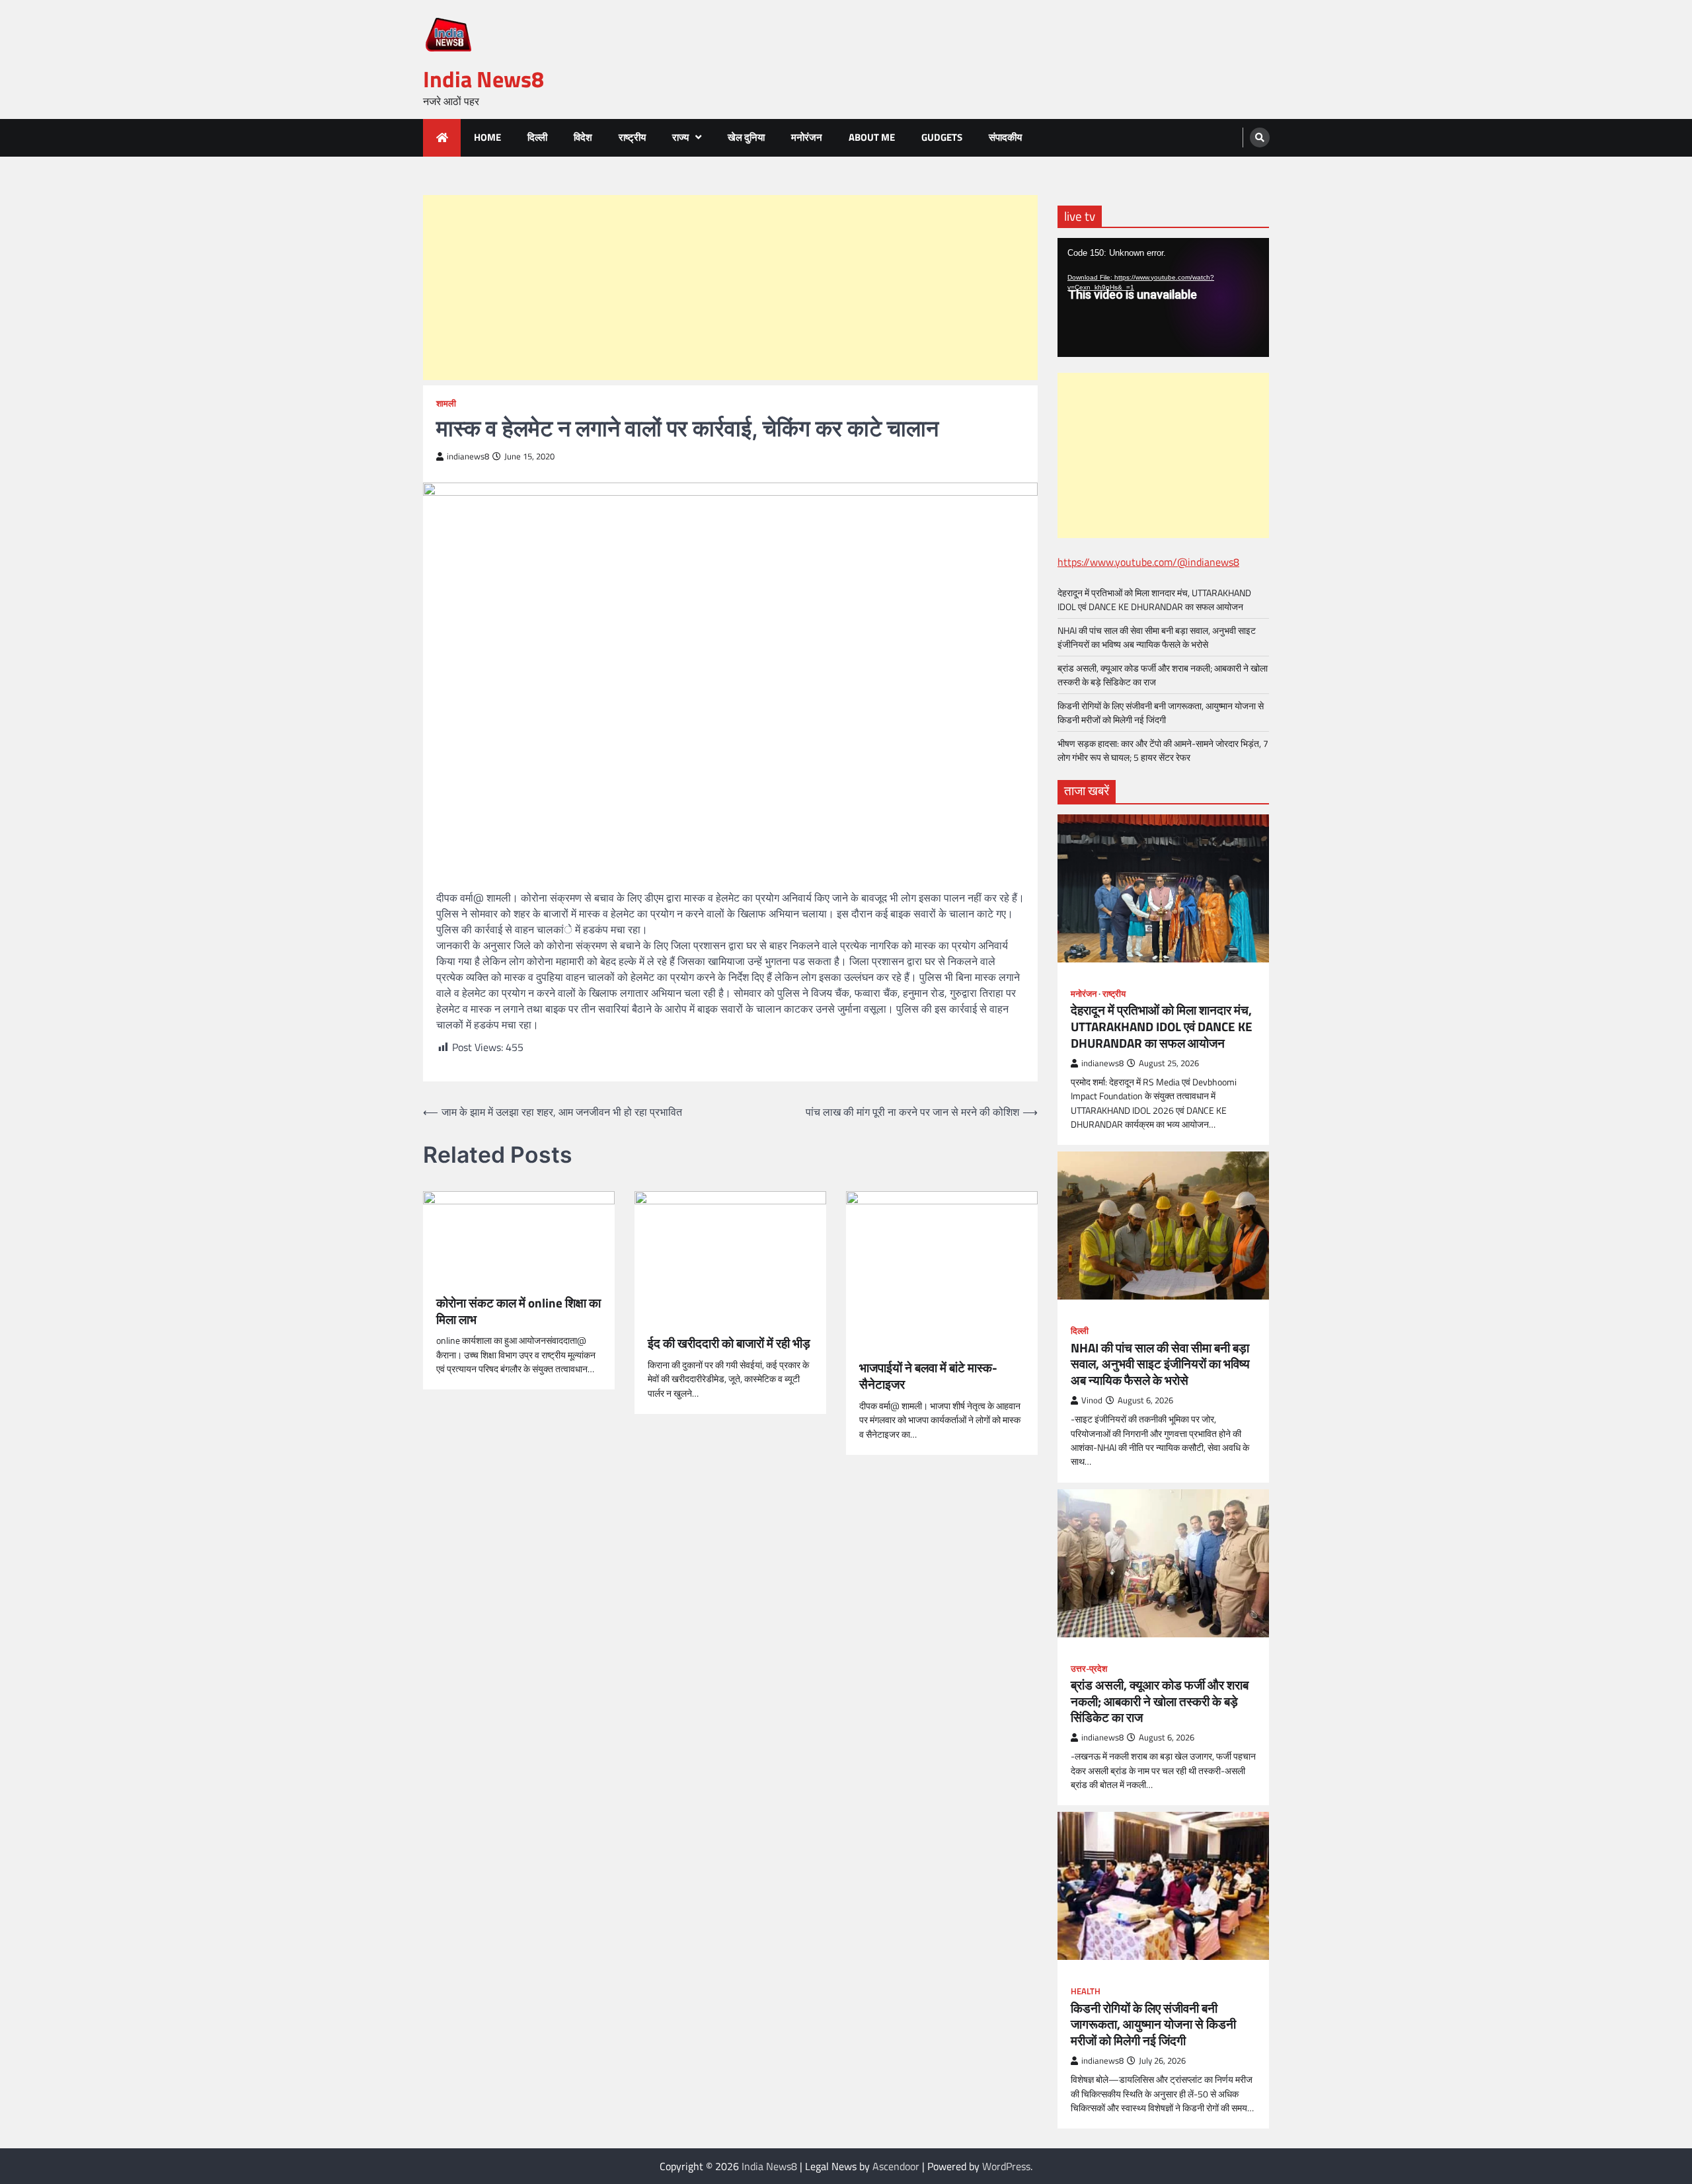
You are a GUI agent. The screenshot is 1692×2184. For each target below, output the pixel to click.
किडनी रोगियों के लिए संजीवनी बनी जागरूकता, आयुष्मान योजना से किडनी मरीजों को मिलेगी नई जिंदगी (1161, 713)
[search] (1260, 137)
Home (487, 137)
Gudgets (942, 137)
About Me (872, 137)
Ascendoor (896, 2166)
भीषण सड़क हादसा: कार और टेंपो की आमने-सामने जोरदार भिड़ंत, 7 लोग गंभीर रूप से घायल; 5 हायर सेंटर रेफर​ (1163, 750)
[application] (1163, 297)
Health (1086, 1991)
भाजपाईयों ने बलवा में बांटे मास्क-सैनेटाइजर (928, 1376)
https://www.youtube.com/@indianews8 (1148, 562)
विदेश (583, 137)
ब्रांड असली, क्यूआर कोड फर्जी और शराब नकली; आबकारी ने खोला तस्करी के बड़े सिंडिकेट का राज (1160, 1701)
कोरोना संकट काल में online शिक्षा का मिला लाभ (519, 1311)
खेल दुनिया (746, 137)
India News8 (483, 79)
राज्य (680, 137)
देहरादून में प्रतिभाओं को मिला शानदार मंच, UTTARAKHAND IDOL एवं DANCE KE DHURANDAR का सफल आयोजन (1154, 600)
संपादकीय (1005, 137)
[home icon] (442, 138)
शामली (446, 404)
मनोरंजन (807, 137)
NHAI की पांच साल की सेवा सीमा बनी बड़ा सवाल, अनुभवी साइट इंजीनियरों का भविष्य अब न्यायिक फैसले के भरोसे (1157, 637)
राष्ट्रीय (632, 137)
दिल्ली (537, 137)
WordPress (1006, 2166)
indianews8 (468, 456)
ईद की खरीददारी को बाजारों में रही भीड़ (729, 1344)
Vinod (1092, 1400)
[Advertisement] (730, 288)
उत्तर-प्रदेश (1089, 1669)
